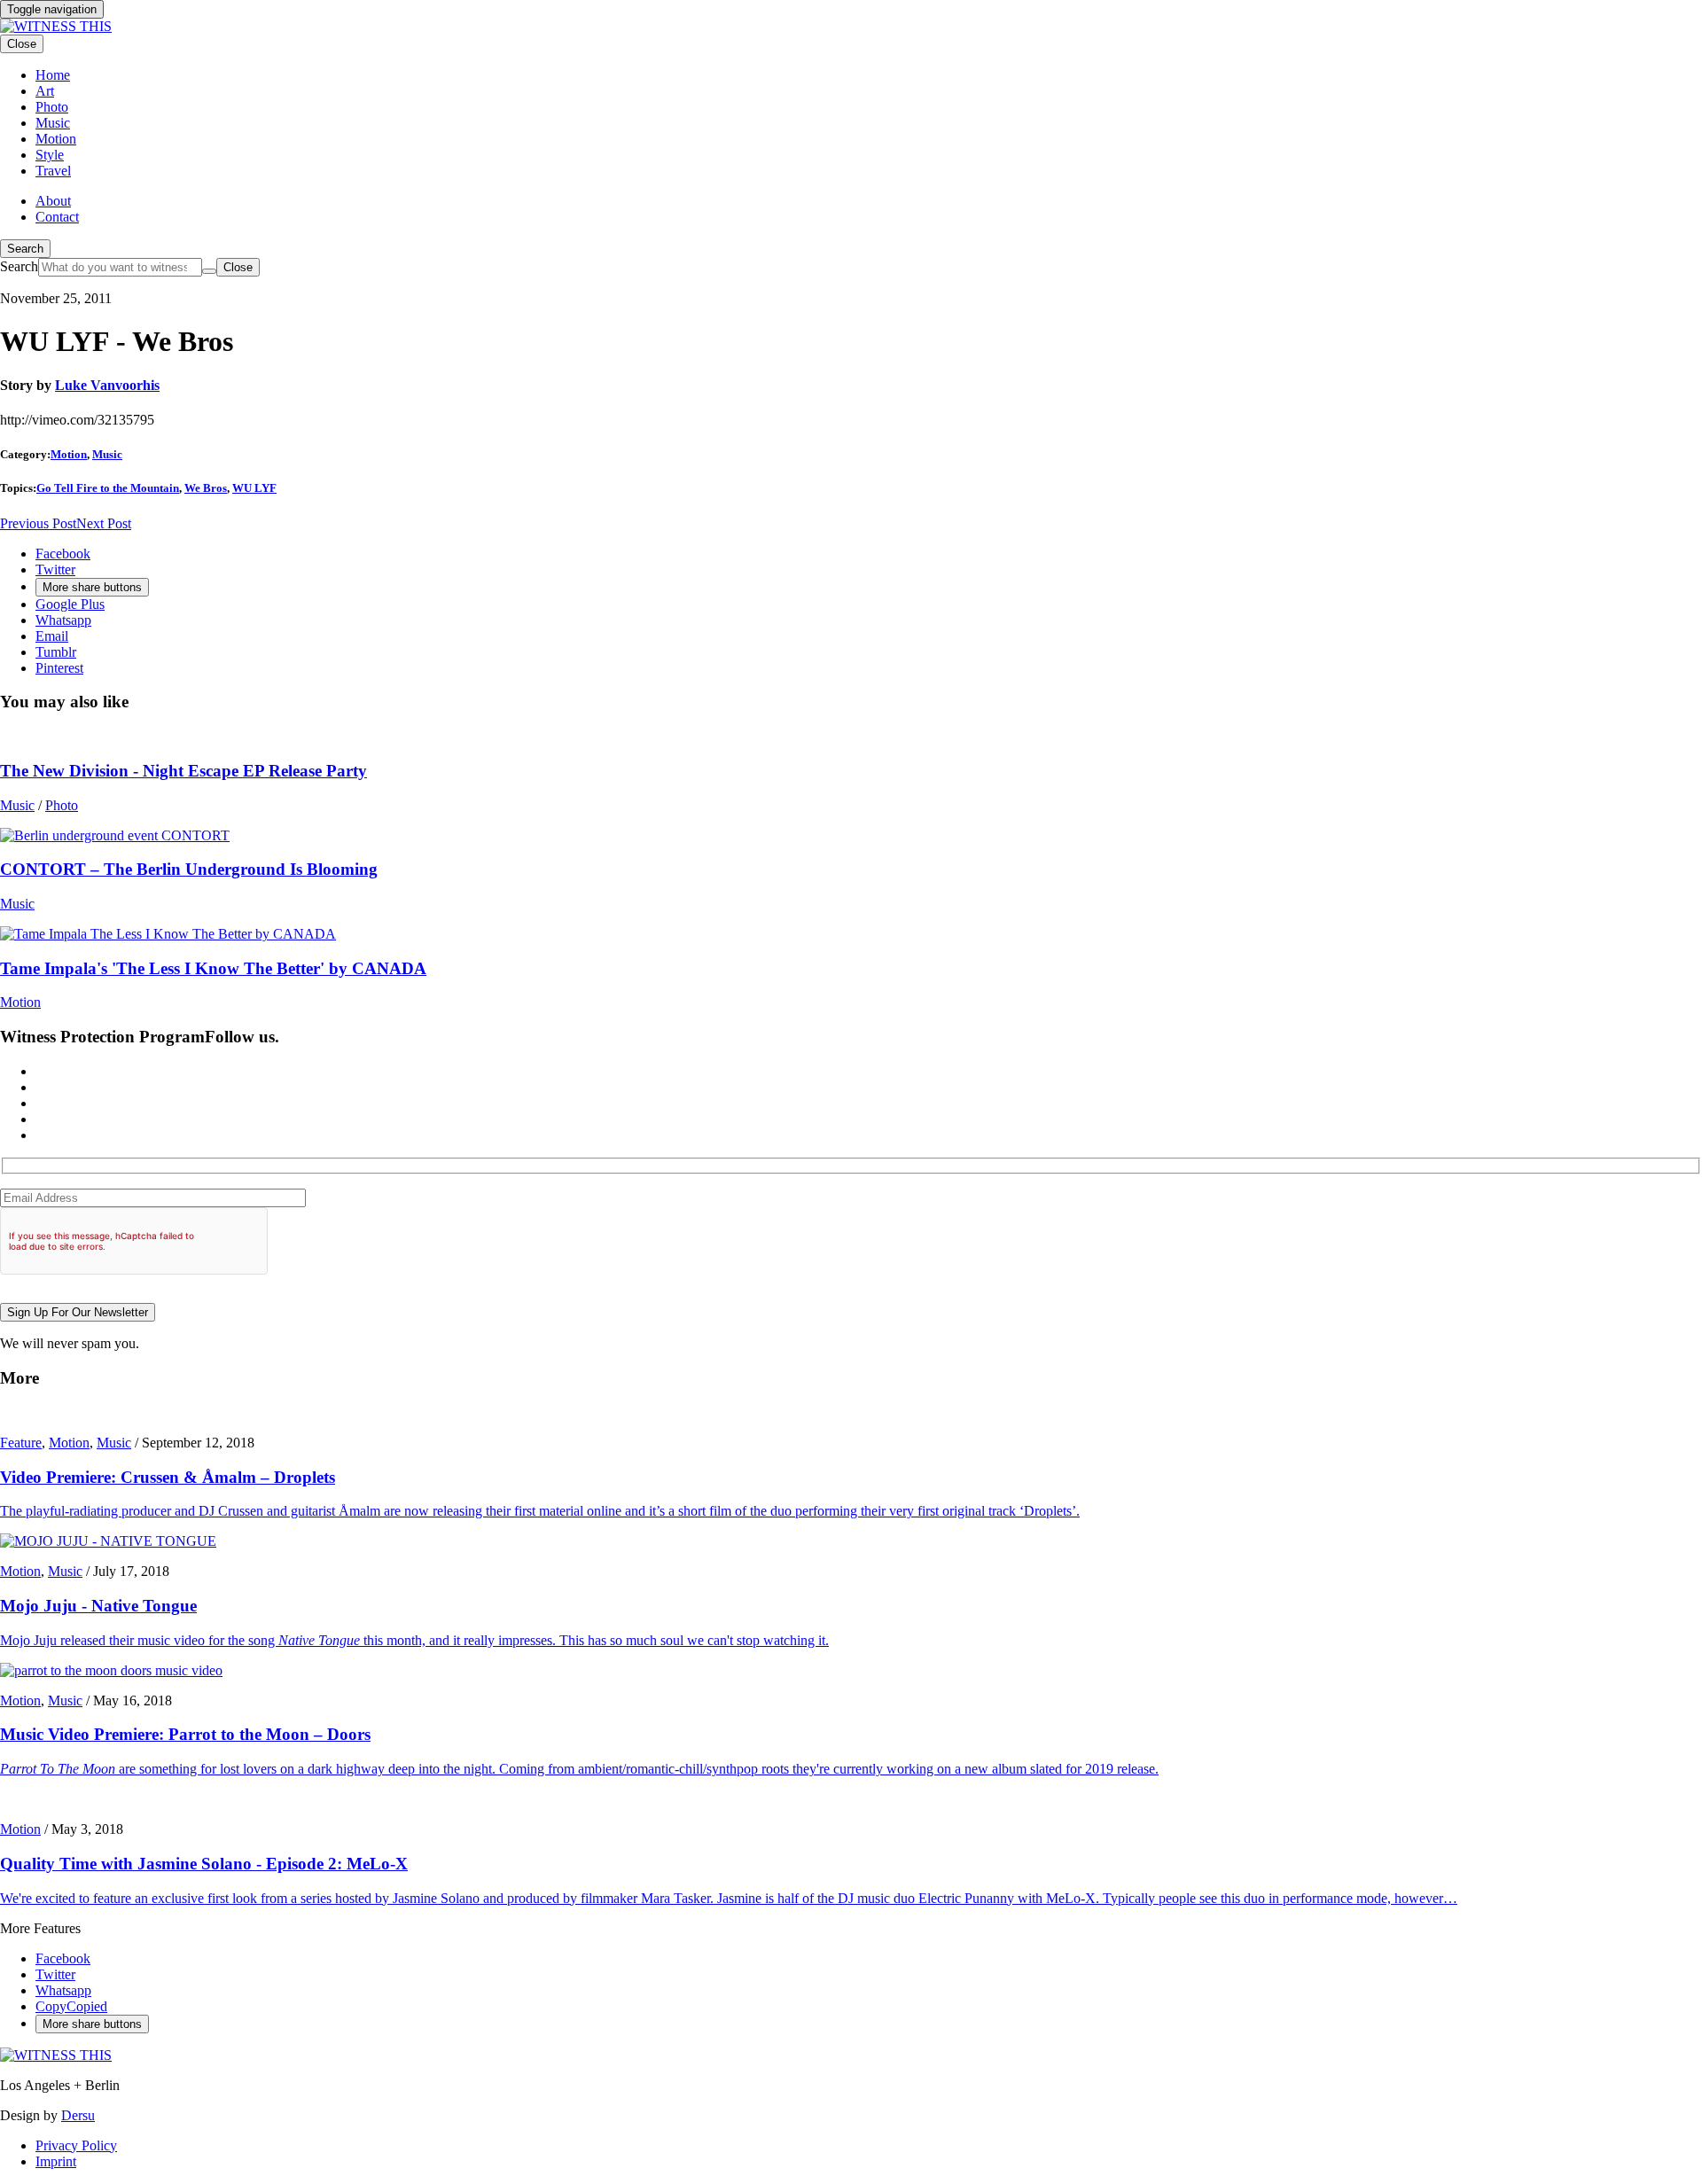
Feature (21, 1443)
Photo (62, 805)
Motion (69, 454)
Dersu (78, 2115)
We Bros (206, 488)
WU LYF (254, 488)
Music (107, 454)
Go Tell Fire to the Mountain (108, 488)
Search (25, 249)
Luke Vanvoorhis (107, 385)
